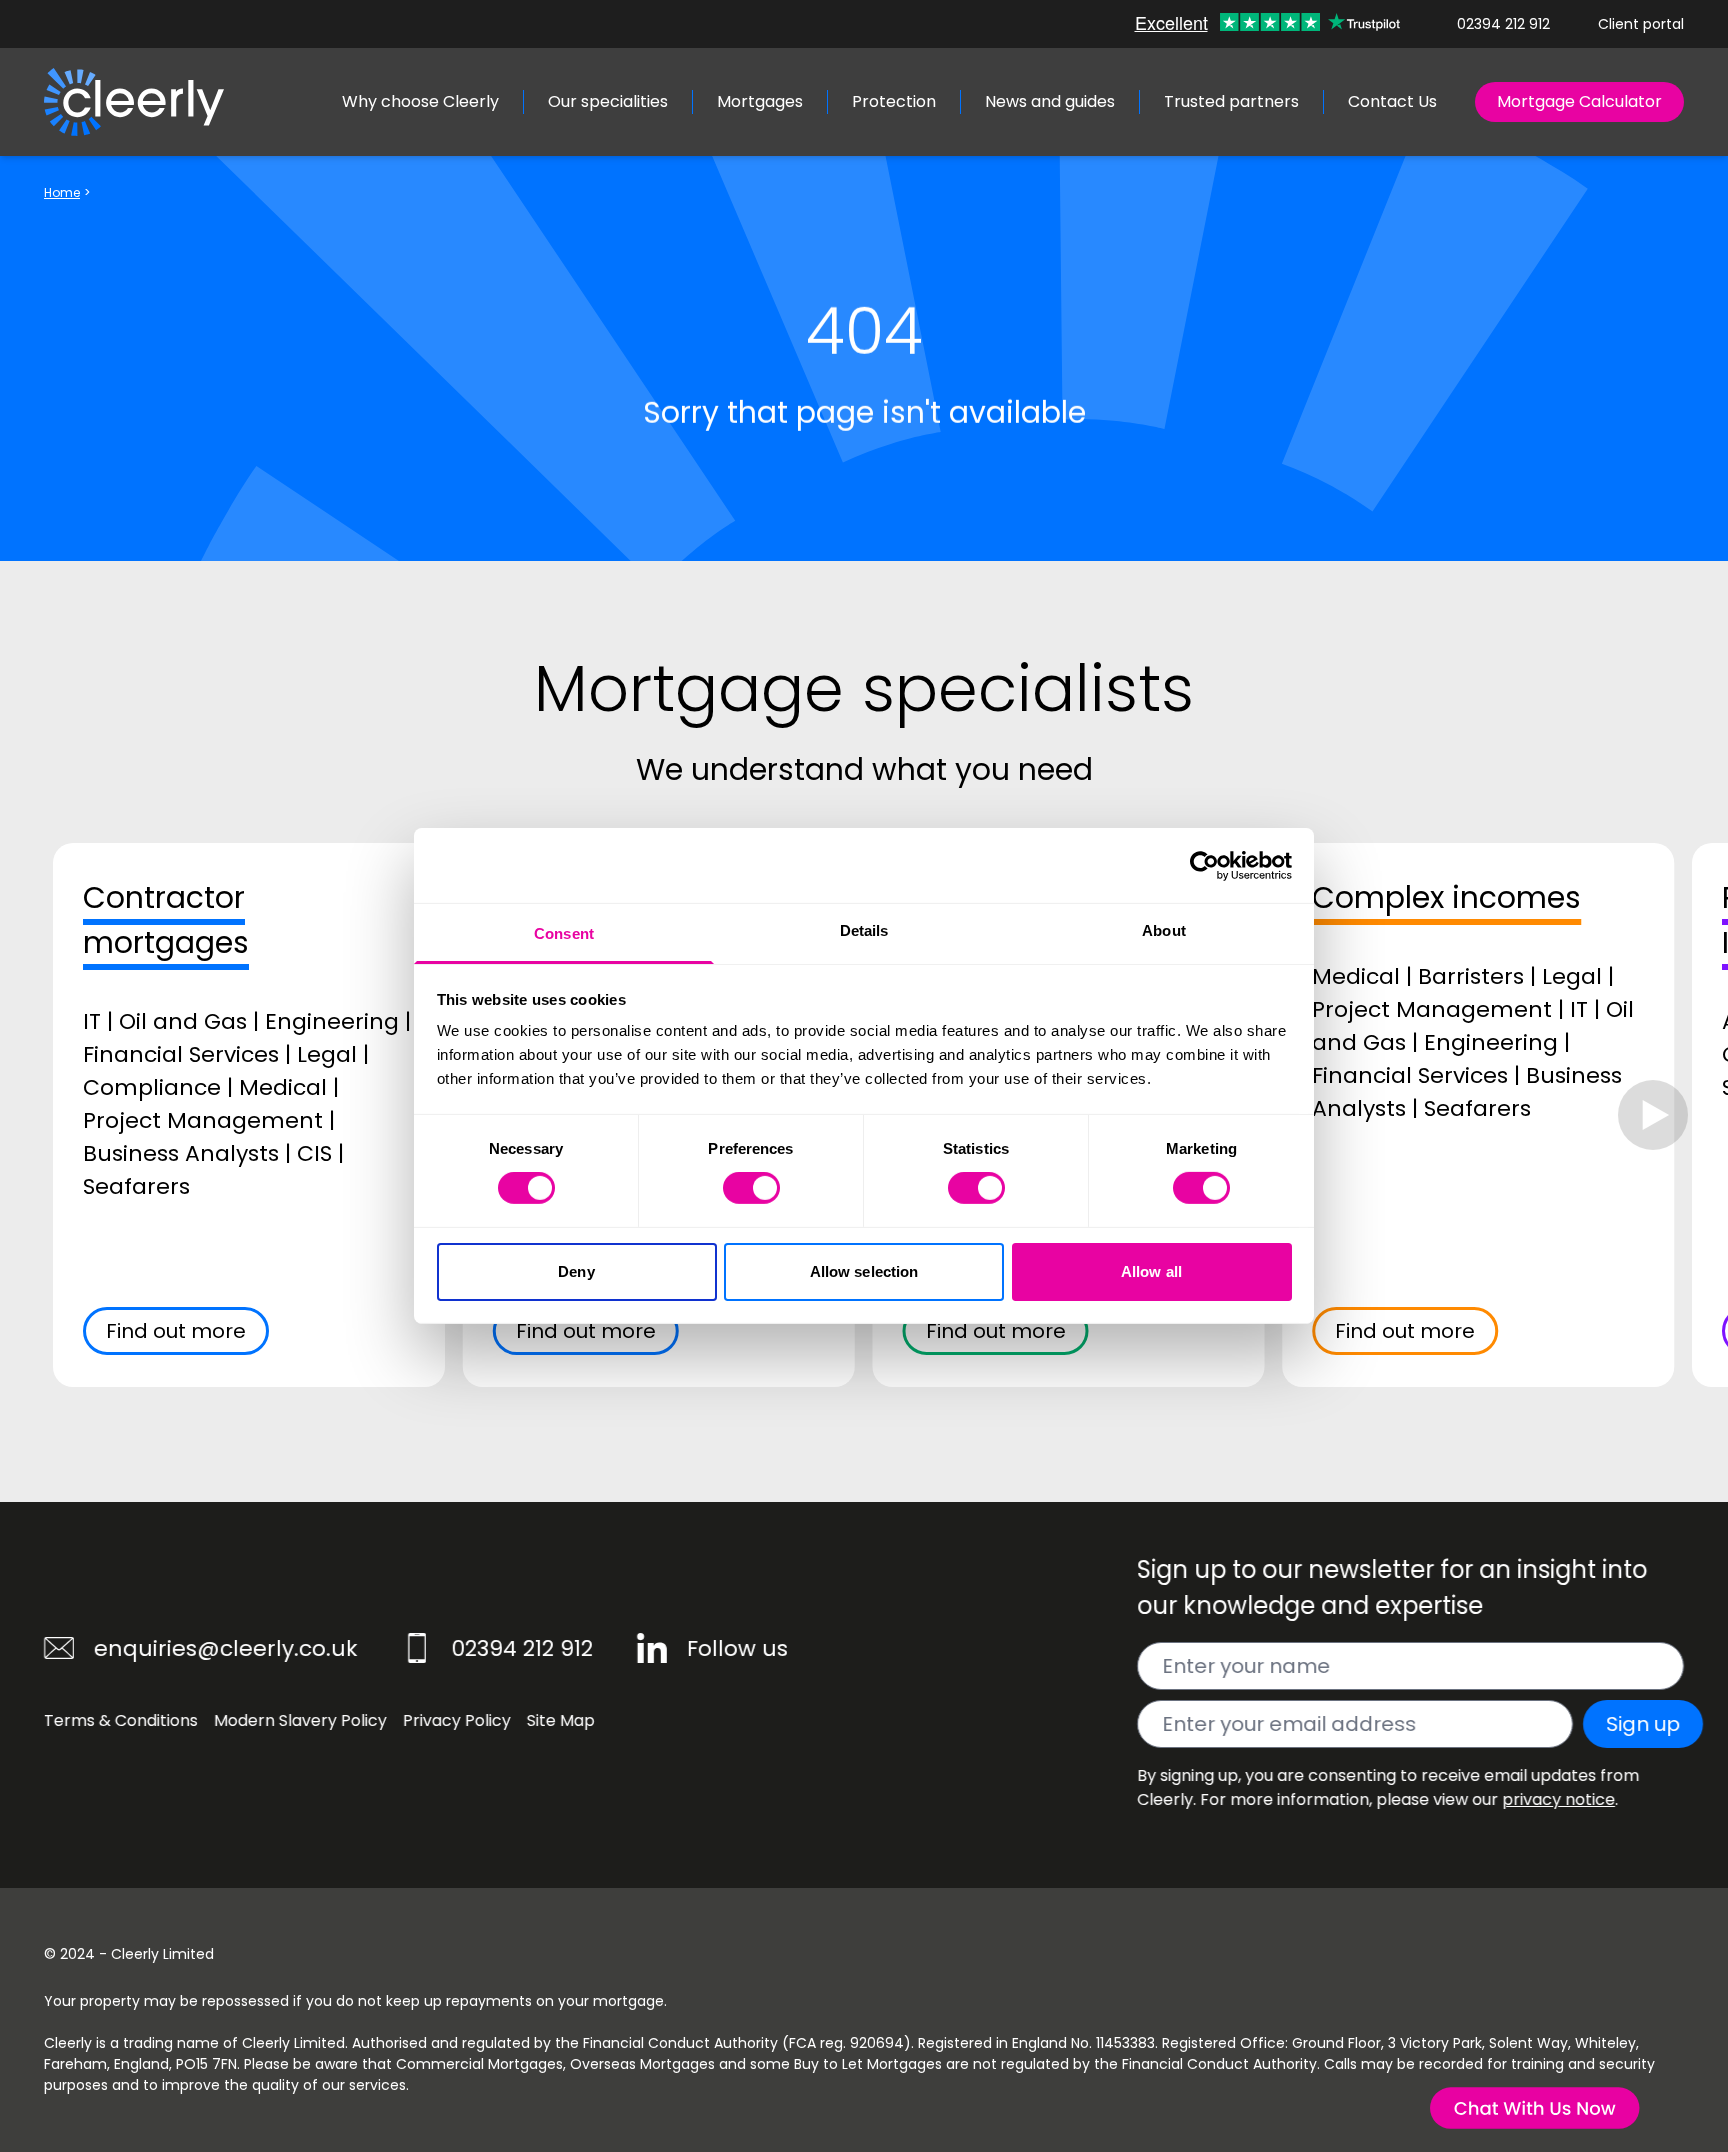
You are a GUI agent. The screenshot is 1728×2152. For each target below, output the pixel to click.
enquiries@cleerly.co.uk (226, 1648)
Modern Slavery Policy (300, 1720)
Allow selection (864, 1271)
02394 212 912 (1503, 24)
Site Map (561, 1720)
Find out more (176, 1331)
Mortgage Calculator (1579, 101)
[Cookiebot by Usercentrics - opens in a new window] (1204, 865)
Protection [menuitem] (894, 101)
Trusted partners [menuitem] (1231, 101)
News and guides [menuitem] (1050, 101)
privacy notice (1558, 1799)
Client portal (1641, 24)
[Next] (1653, 1115)
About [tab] (1164, 930)
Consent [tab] (564, 933)
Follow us (737, 1648)
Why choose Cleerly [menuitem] (420, 101)
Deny (576, 1271)
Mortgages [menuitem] (760, 101)
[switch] (751, 1188)
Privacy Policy (457, 1720)
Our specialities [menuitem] (608, 101)
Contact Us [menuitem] (1392, 101)
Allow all (1151, 1271)
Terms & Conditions (121, 1720)
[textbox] (1410, 1666)
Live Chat (1534, 2109)
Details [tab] (864, 930)
